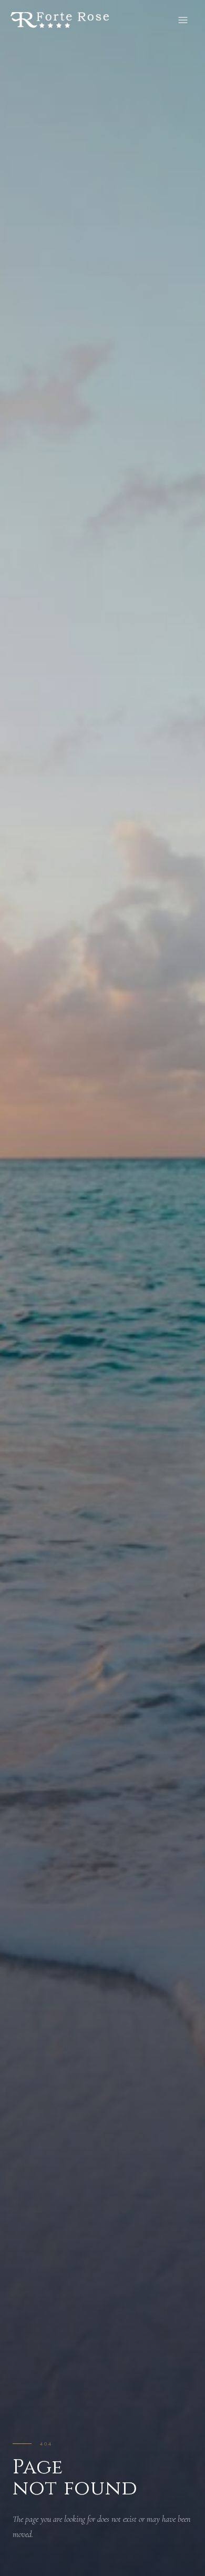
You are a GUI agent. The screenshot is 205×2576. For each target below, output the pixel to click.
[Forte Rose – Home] (60, 20)
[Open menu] (183, 20)
